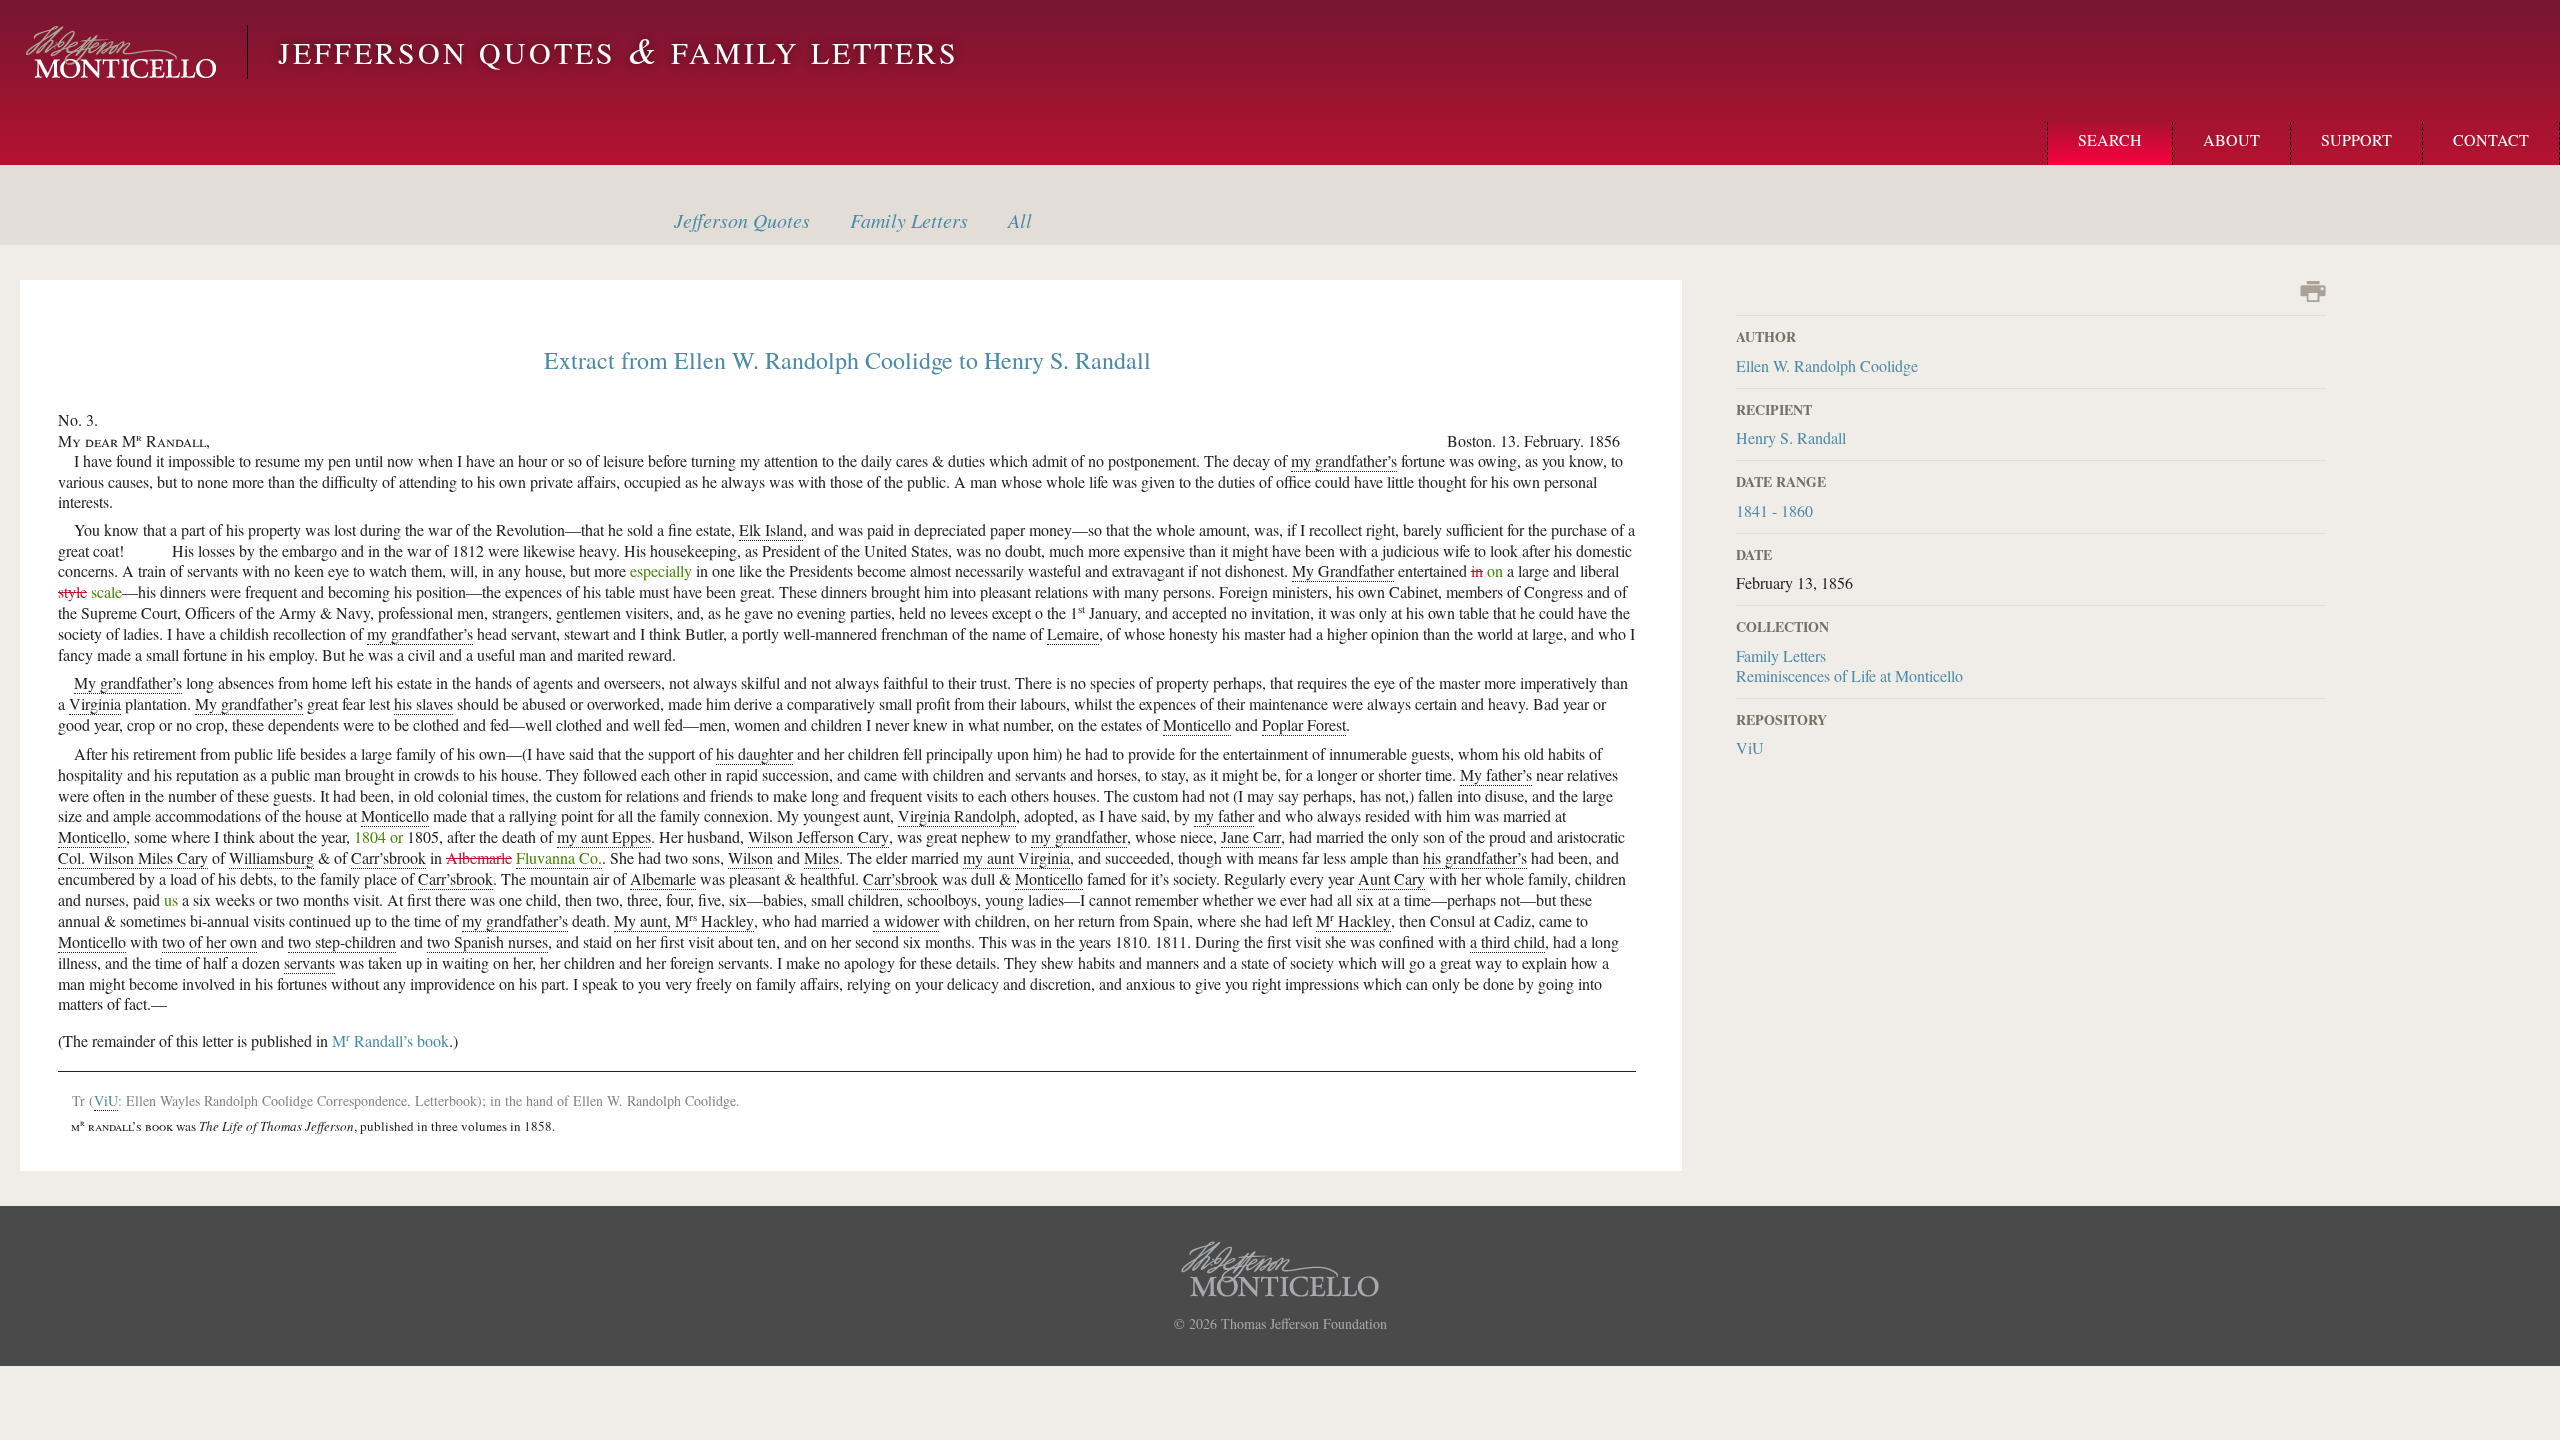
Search (2110, 139)
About (2231, 139)
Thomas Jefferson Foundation (1304, 1323)
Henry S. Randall (1791, 437)
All (1020, 220)
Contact (2491, 139)
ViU (1750, 747)
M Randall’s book (390, 1040)
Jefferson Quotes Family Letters (618, 52)
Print (2313, 291)
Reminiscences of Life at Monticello (1849, 675)
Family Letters (1781, 655)
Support (2356, 139)
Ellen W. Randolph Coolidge (1827, 365)
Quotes (742, 220)
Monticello (121, 52)
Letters (909, 220)
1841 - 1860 (1774, 510)
